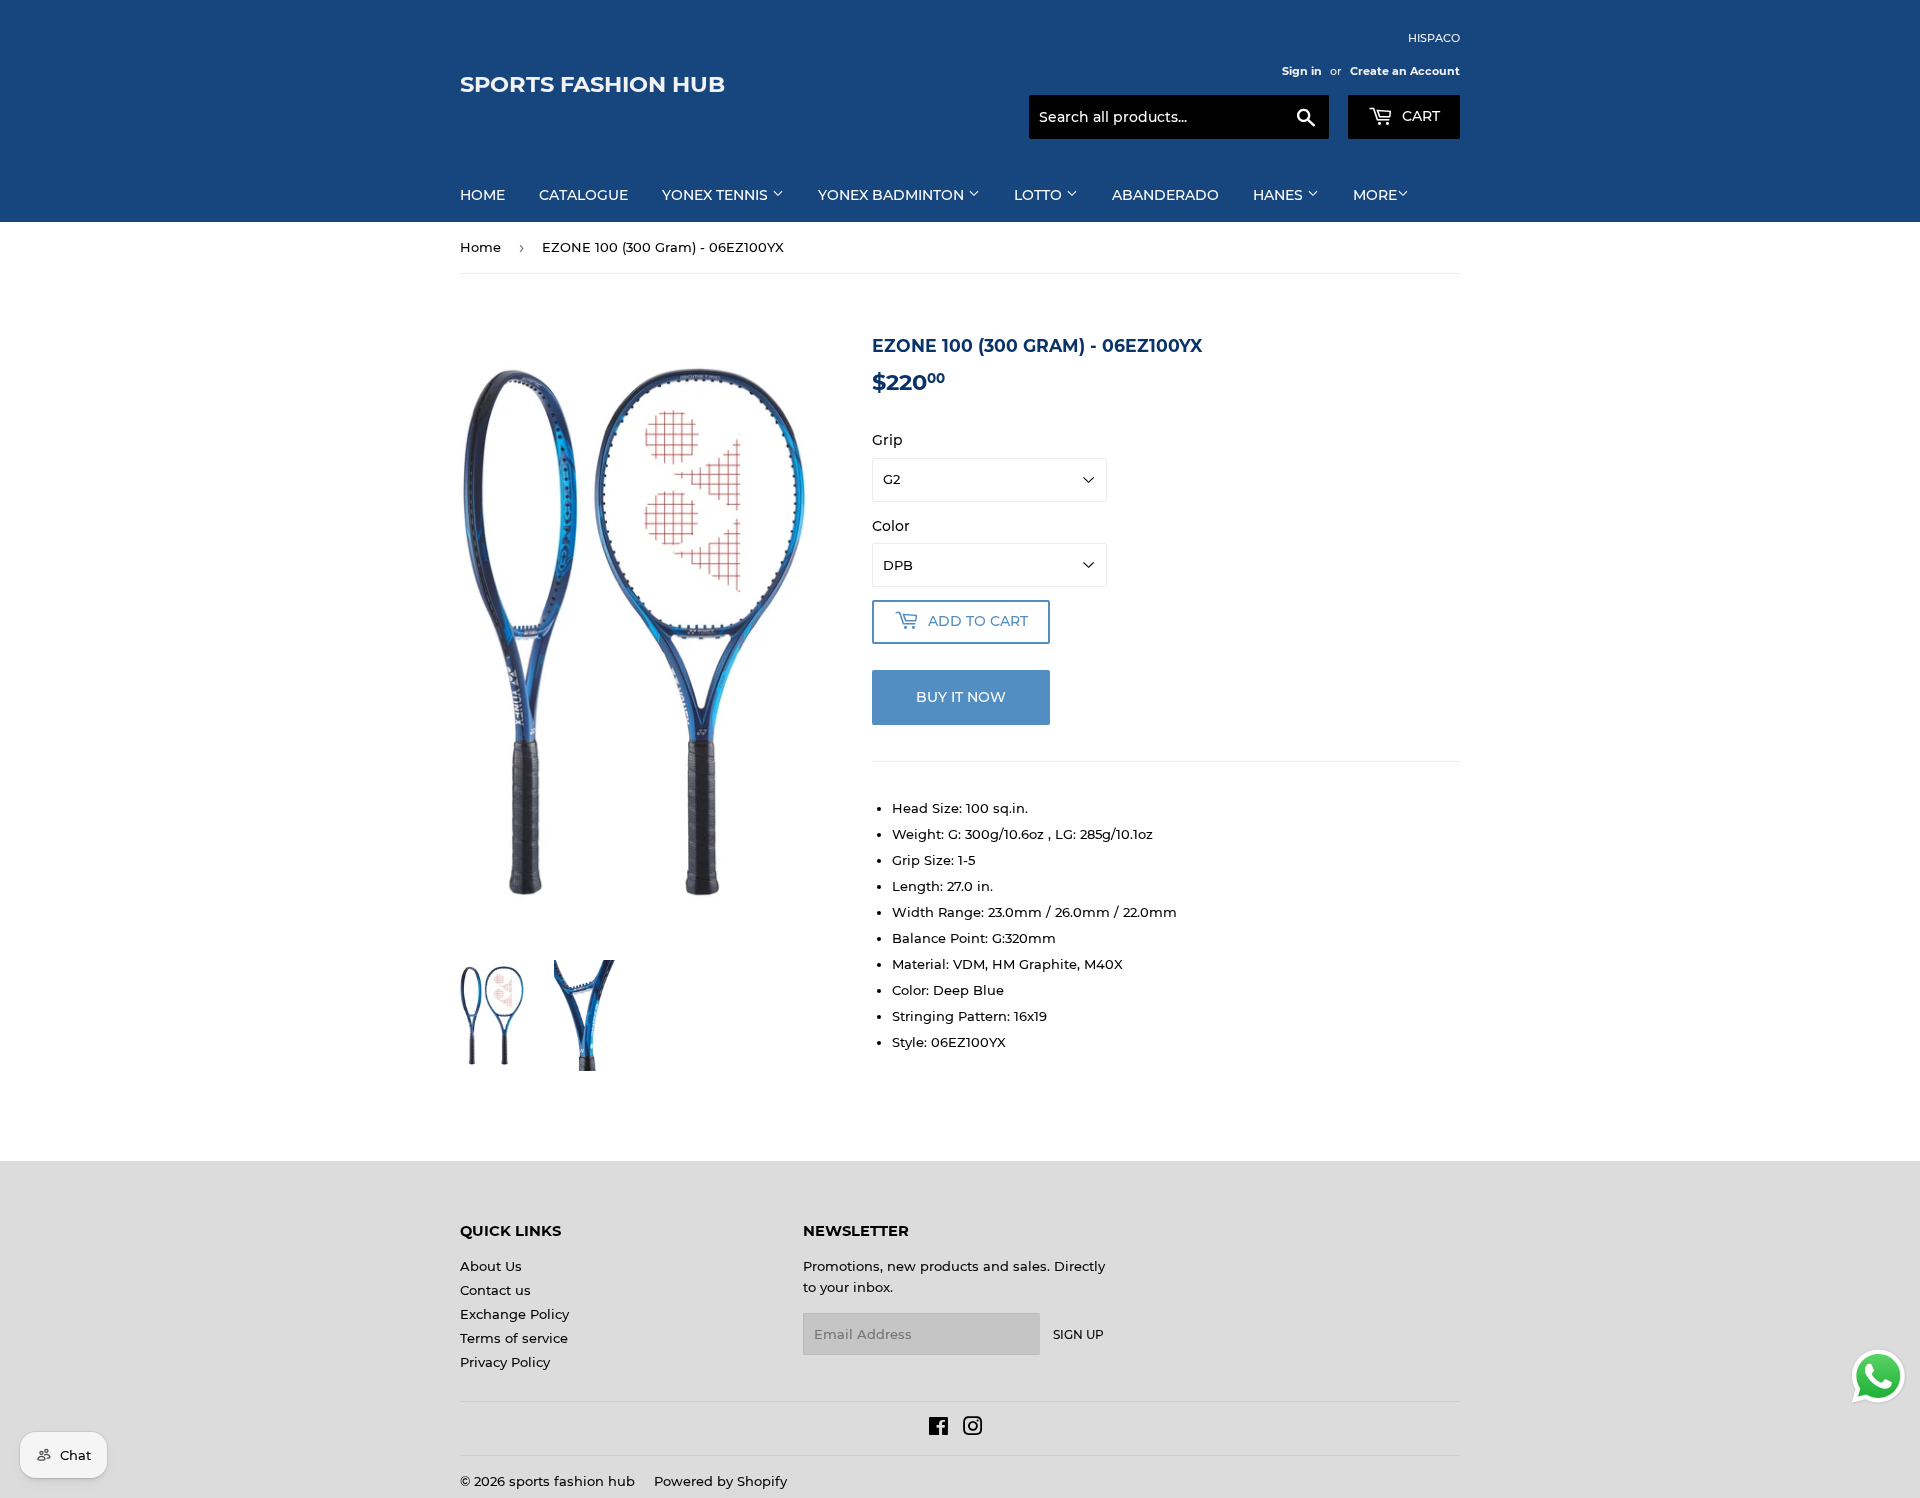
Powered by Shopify (720, 1481)
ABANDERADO (1165, 195)
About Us (491, 1266)
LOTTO (1040, 195)
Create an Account (1405, 71)
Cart (1419, 116)
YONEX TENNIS (717, 195)
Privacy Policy (505, 1362)
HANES (1280, 195)
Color (891, 526)
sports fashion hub (592, 84)
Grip (887, 440)
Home (482, 195)
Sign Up (1078, 1334)
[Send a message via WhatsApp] (1878, 1376)
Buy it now (961, 697)
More (1375, 195)
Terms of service (514, 1338)
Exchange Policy (514, 1314)
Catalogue (583, 195)
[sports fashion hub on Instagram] (973, 1429)
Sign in (1302, 71)
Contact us (495, 1290)
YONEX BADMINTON (893, 195)
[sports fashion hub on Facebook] (938, 1429)
